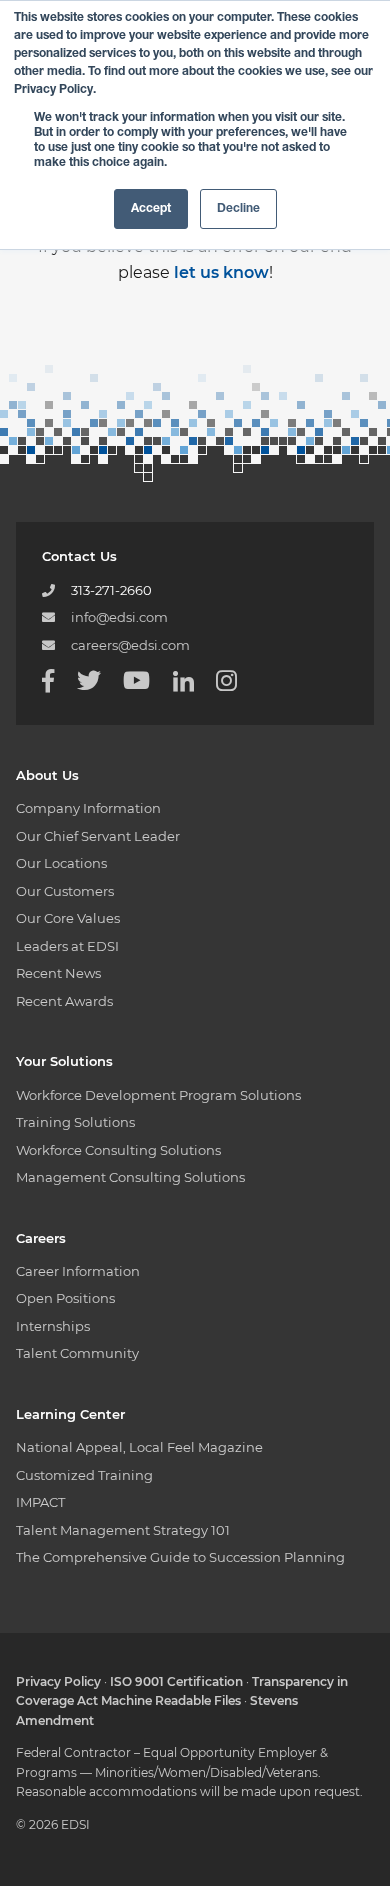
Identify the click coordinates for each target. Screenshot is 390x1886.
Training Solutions (75, 1122)
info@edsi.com (119, 617)
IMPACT (40, 1502)
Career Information (78, 1271)
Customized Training (84, 1475)
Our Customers (65, 891)
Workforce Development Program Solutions (158, 1095)
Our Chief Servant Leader (98, 836)
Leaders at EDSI (67, 946)
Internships (53, 1326)
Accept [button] (151, 209)
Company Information (88, 808)
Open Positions (65, 1298)
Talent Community (77, 1353)
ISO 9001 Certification (176, 1681)
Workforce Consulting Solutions (118, 1150)
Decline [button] (238, 209)
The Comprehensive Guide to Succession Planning (180, 1557)
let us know (221, 272)
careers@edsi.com (130, 645)
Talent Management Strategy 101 (123, 1530)
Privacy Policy (58, 1681)
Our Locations (61, 863)
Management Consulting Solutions (130, 1177)
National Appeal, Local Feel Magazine (139, 1447)
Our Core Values (68, 918)
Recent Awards (64, 1001)
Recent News (58, 973)
